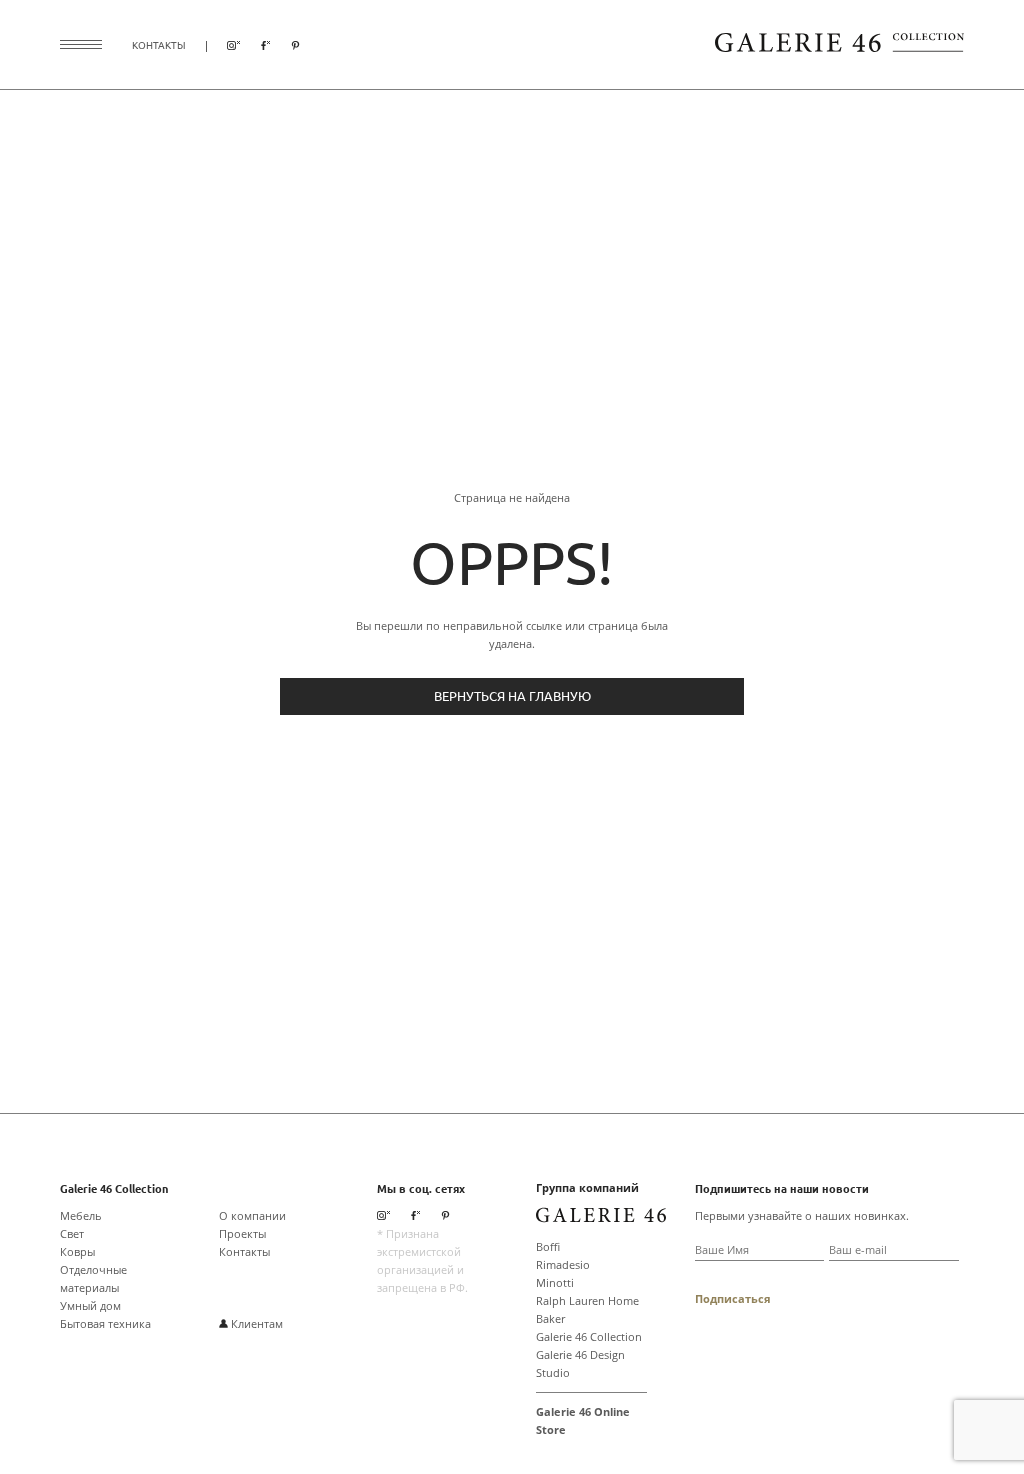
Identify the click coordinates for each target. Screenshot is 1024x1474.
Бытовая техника (105, 1323)
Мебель (81, 1215)
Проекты (242, 1233)
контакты (159, 44)
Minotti (555, 1282)
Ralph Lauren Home (587, 1300)
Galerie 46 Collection (589, 1336)
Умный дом (90, 1305)
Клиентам (255, 1323)
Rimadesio (563, 1264)
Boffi (548, 1246)
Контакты (244, 1251)
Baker (550, 1318)
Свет (72, 1233)
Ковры (77, 1251)
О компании (252, 1215)
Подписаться (733, 1298)
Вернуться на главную (512, 695)
